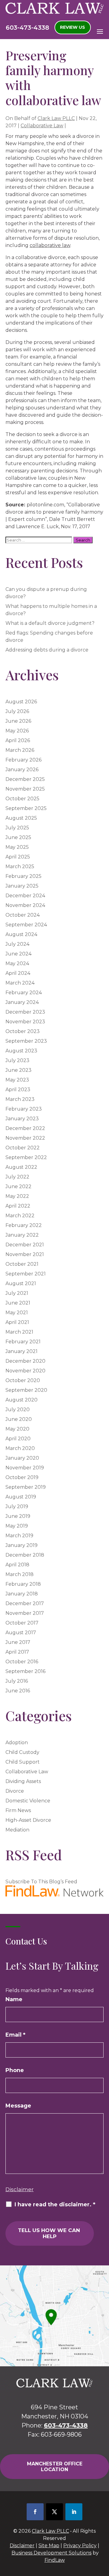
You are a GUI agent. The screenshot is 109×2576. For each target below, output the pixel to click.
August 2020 (21, 1400)
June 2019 (18, 1516)
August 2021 (21, 1283)
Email (15, 2035)
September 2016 (25, 1671)
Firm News (18, 1810)
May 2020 (17, 1429)
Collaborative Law (42, 126)
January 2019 (21, 1545)
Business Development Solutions (51, 2553)
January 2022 (22, 1235)
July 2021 (17, 1293)
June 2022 (18, 1186)
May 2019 (17, 1526)
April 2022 (18, 1206)
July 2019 (17, 1506)
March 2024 (20, 983)
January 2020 (22, 1458)
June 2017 (18, 1642)
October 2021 (22, 1264)
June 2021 (18, 1303)
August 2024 (21, 934)
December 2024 (25, 896)
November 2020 (25, 1371)
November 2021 (25, 1254)
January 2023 (22, 1119)
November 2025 (25, 789)
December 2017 (25, 1603)
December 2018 (25, 1555)
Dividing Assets (23, 1781)
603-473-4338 (27, 28)
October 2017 (22, 1623)
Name (14, 1999)
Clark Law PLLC (56, 118)
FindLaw (55, 2560)
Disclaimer (20, 2189)
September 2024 (26, 925)
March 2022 (20, 1216)
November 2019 (25, 1468)
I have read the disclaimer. (55, 2204)
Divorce (15, 1791)
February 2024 (24, 993)
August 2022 (21, 1167)
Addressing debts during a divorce (47, 650)
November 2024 (25, 905)
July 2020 (18, 1410)
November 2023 (25, 1022)
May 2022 (17, 1196)
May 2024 (17, 963)
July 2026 (17, 711)
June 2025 (18, 837)
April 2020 (18, 1439)
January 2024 (22, 1002)
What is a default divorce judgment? (50, 623)
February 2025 (23, 876)
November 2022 (25, 1138)
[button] (100, 31)
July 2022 (17, 1177)
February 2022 (24, 1225)
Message (18, 2106)
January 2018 (22, 1594)
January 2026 (22, 770)
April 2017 (17, 1652)
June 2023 (18, 1070)
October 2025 (22, 799)
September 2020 (26, 1390)
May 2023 (17, 1080)
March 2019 (19, 1536)
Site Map (49, 2546)
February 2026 (23, 760)
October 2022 (23, 1148)
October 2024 (23, 915)
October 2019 (22, 1477)
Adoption (17, 1743)
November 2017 (25, 1613)
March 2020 (20, 1448)
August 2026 (21, 702)
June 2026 (18, 721)
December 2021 (25, 1245)
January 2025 (22, 886)
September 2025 (26, 808)
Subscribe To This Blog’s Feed (41, 1882)
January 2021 (21, 1351)
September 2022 (26, 1157)
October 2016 (22, 1662)
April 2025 (18, 857)
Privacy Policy (80, 2546)
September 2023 (26, 1041)
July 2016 (17, 1681)
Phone (15, 2070)
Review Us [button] (73, 27)
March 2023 (20, 1099)
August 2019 (21, 1497)
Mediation (17, 1830)
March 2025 (20, 866)
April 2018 (17, 1565)
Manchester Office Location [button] (55, 2467)
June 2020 (19, 1419)
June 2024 (18, 954)
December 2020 (25, 1361)
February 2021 (23, 1342)
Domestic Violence (28, 1801)
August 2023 (21, 1051)
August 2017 (21, 1633)
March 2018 (20, 1574)
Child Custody (22, 1752)
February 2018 (23, 1584)
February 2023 (24, 1109)
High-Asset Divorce (28, 1820)
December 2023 (25, 1012)
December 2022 (25, 1128)
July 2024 (17, 944)
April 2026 (18, 740)
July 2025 (17, 828)
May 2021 (17, 1313)
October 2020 (23, 1380)
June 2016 (18, 1691)
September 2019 (26, 1487)
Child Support (23, 1762)
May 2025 (17, 847)
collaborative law (50, 245)
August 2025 (21, 818)
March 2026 (20, 750)
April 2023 (18, 1090)
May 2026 (17, 731)
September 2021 (26, 1274)
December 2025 (25, 779)
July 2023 (17, 1060)
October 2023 (23, 1031)
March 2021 (19, 1332)
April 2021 (17, 1322)
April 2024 (18, 973)
